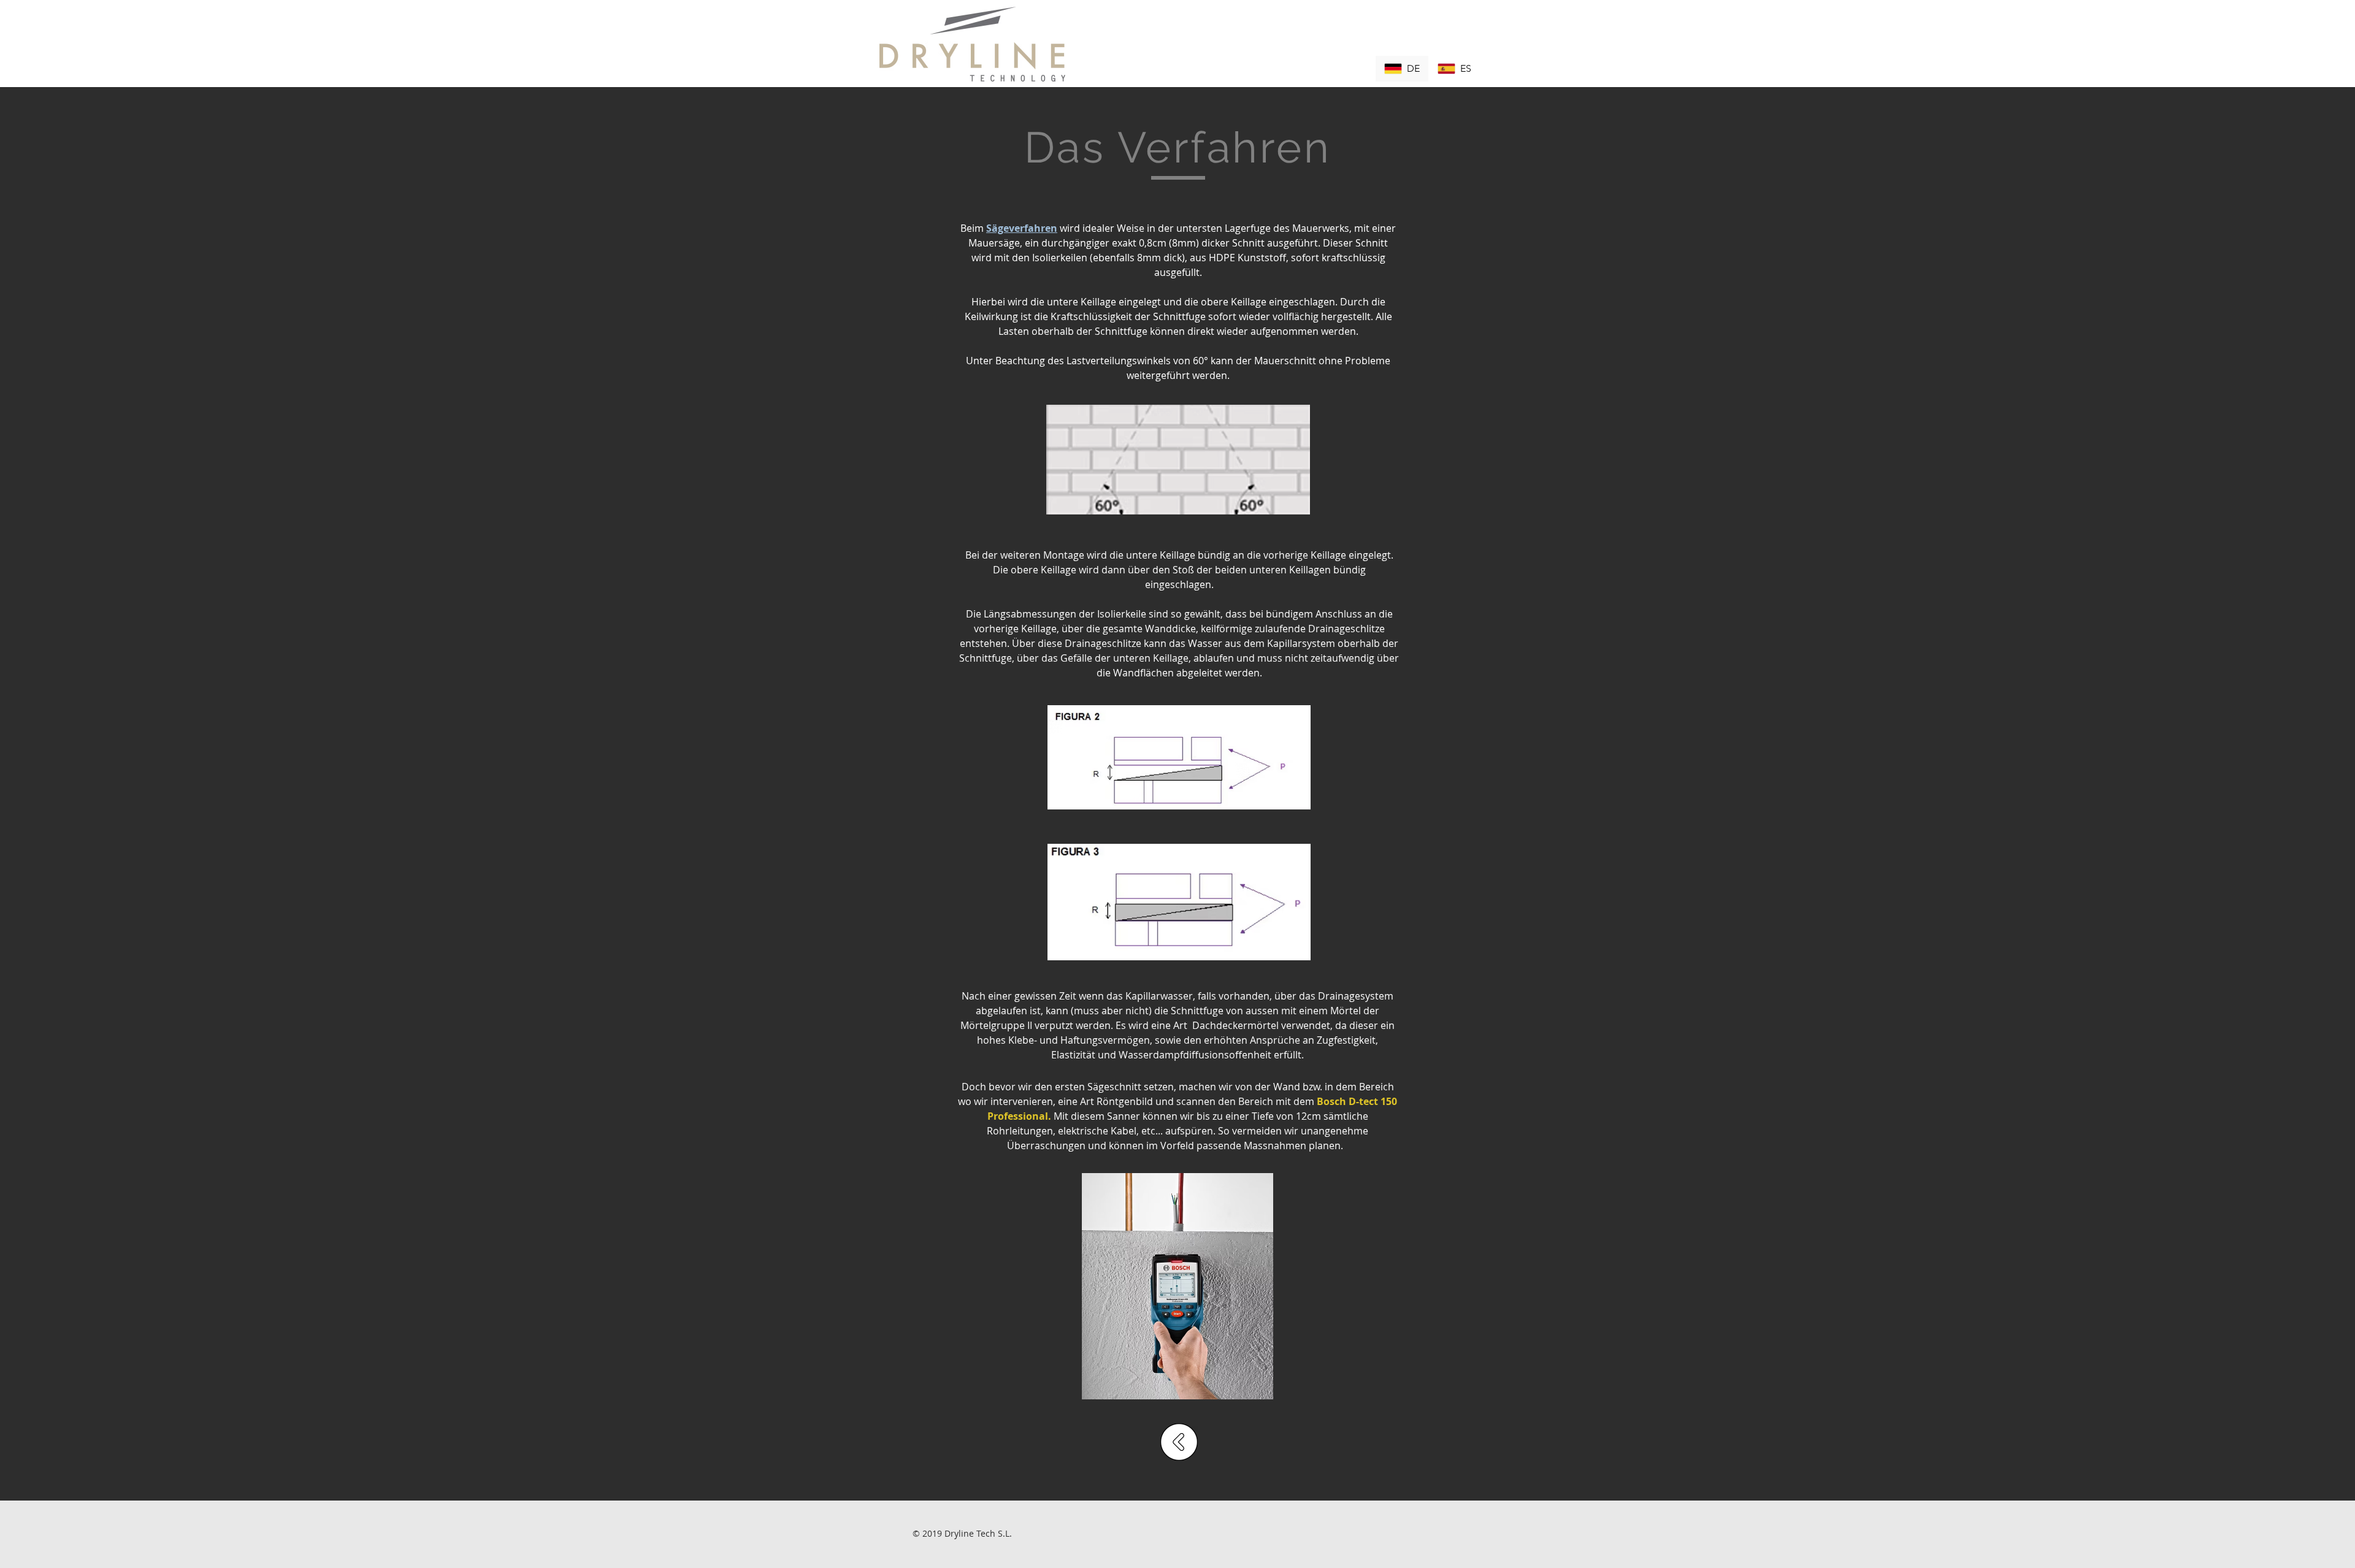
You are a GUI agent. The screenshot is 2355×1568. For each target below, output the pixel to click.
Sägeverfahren (1022, 228)
